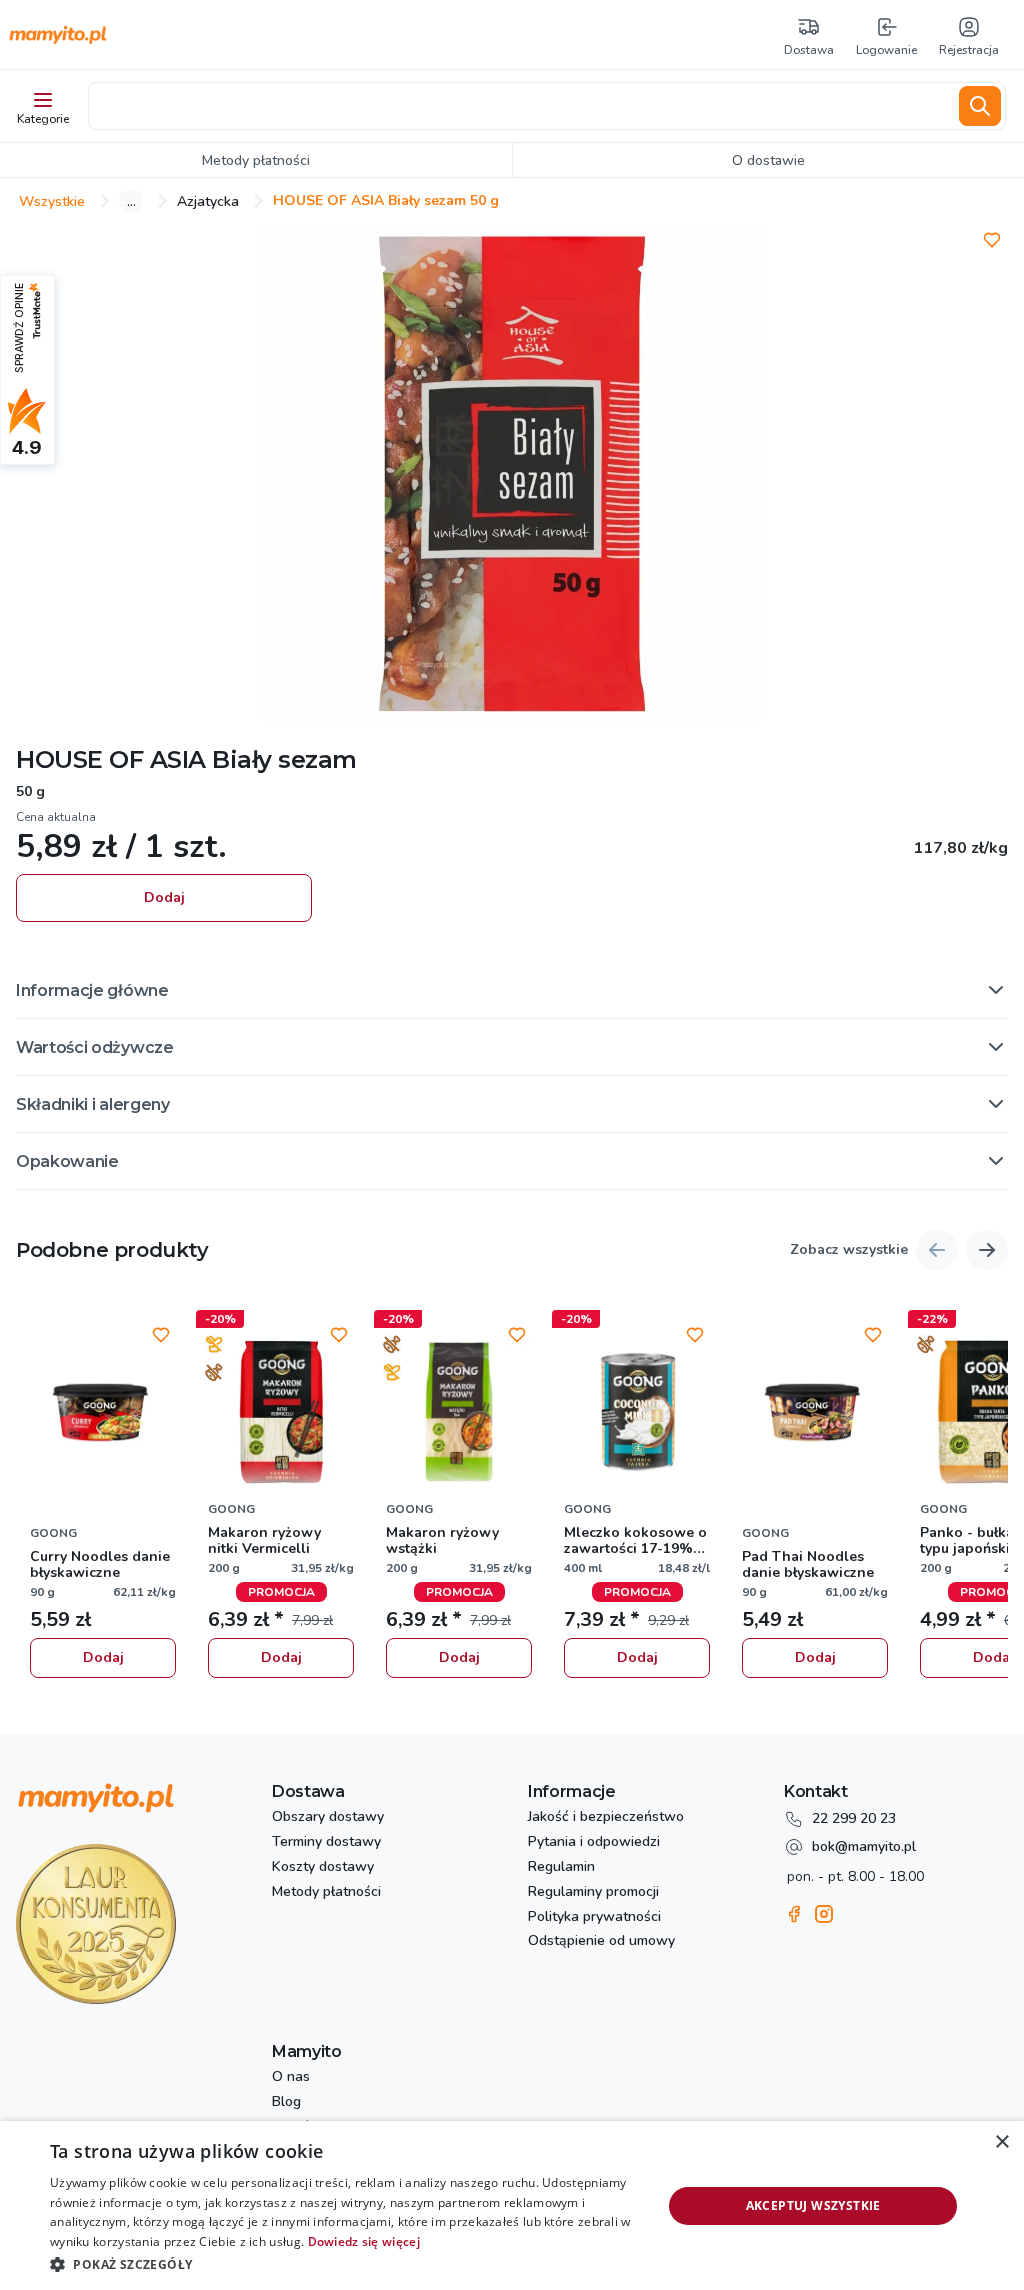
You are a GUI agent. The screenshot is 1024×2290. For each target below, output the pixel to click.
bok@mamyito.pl (864, 1846)
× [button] (1001, 2142)
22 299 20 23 (854, 1818)
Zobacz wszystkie (849, 1250)
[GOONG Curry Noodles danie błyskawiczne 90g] (103, 1412)
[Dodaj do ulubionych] (992, 240)
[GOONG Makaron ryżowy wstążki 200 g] (459, 1412)
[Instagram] (824, 1914)
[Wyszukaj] (980, 106)
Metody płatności (326, 1892)
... (131, 201)
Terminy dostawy (326, 1842)
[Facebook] (794, 1914)
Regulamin (561, 1867)
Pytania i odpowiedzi (594, 1842)
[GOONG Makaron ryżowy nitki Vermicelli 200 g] (281, 1412)
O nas (291, 2077)
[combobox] (520, 106)
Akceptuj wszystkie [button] (813, 2205)
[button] (512, 990)
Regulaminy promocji (593, 1892)
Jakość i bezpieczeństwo (606, 1817)
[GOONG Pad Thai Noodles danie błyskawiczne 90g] (815, 1412)
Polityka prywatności (594, 1917)
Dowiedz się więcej (364, 2241)
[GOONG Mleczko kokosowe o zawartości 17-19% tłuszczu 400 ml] (637, 1412)
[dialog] (512, 2205)
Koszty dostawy (323, 1867)
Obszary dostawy (328, 1817)
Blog (286, 2102)
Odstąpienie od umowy (601, 1941)
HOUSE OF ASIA (111, 759)
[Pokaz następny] (987, 1250)
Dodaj (164, 897)
